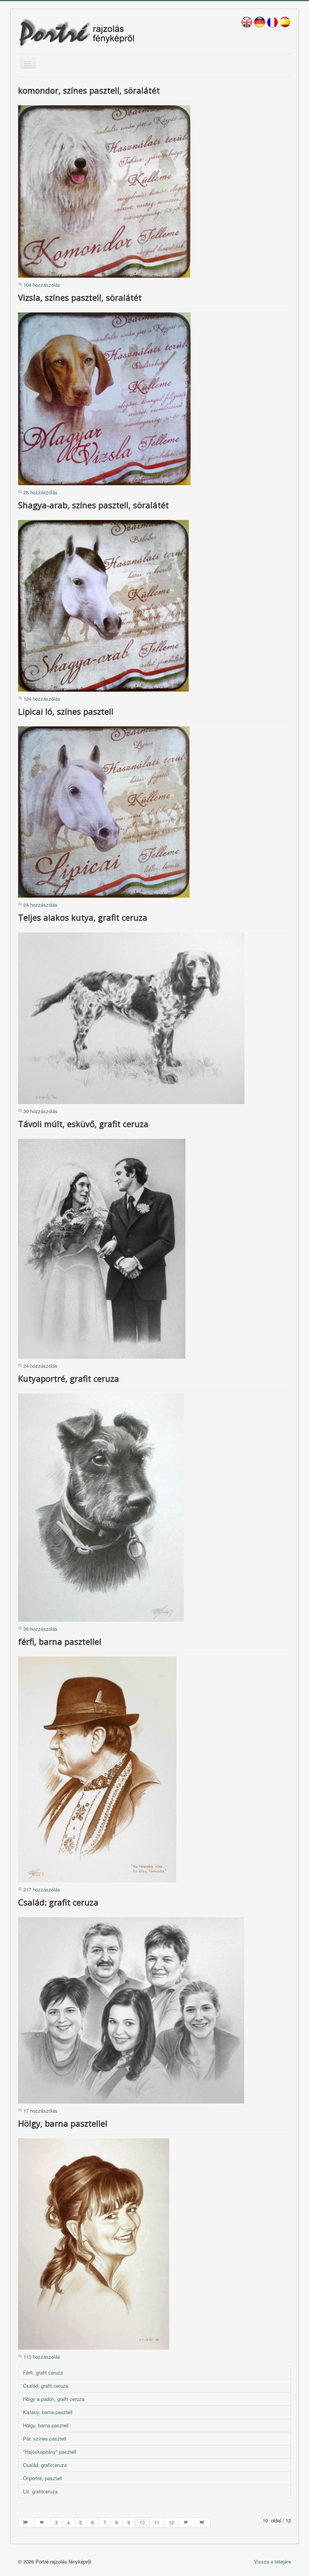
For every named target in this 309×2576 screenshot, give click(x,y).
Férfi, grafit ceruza (43, 2372)
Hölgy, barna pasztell (46, 2425)
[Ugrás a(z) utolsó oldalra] (203, 2522)
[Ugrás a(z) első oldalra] (26, 2522)
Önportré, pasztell (42, 2478)
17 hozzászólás (41, 2111)
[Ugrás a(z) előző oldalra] (42, 2522)
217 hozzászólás (42, 1889)
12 (171, 2522)
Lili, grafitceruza (40, 2491)
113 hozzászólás (42, 2357)
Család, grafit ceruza (46, 2386)
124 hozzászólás (42, 699)
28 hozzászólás (41, 492)
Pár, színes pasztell (45, 2438)
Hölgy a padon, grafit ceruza (54, 2399)
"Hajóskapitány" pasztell (50, 2452)
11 (157, 2522)
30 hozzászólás (41, 1111)
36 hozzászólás (41, 1629)
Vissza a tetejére (272, 2561)
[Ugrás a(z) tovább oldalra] (187, 2522)
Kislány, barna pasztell (48, 2412)
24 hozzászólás (41, 905)
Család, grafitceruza (45, 2465)
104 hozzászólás (42, 285)
